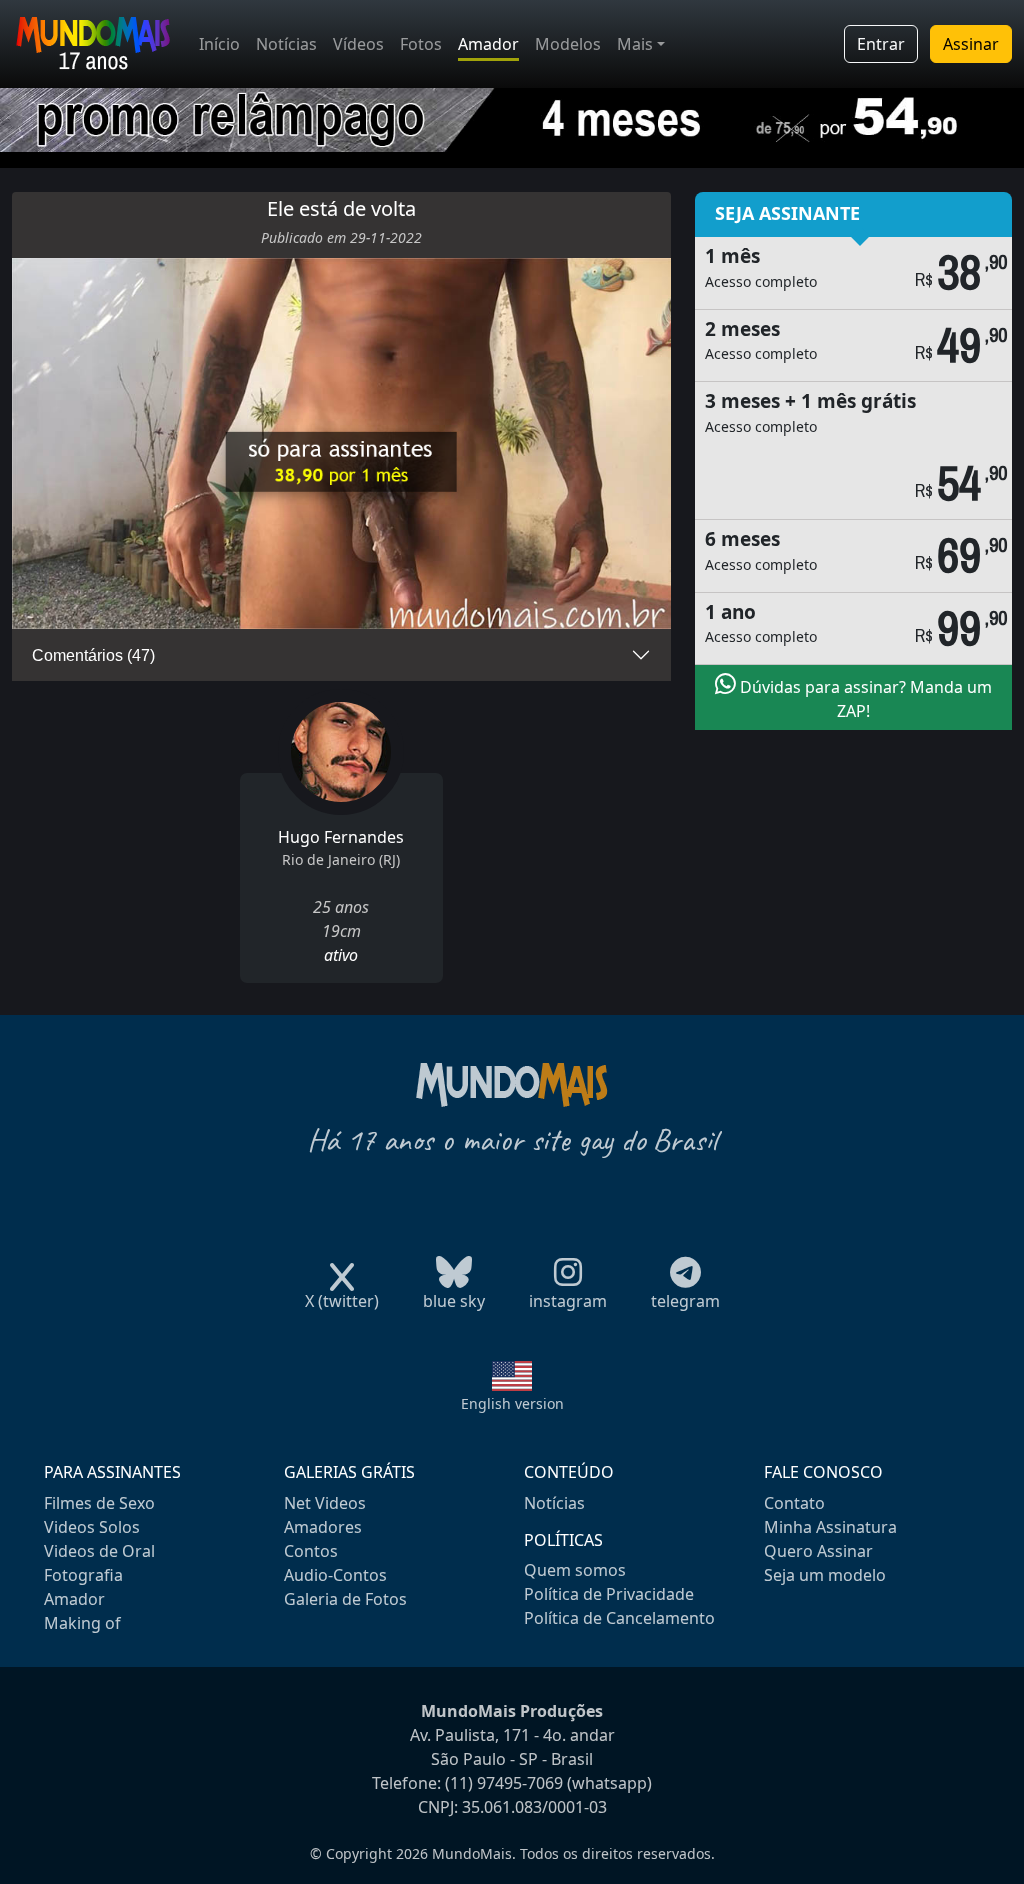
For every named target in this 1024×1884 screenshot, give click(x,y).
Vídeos (358, 44)
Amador (488, 44)
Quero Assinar (818, 1551)
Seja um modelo (825, 1575)
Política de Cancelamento (619, 1618)
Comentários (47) (93, 655)
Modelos (568, 44)
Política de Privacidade (609, 1594)
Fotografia (83, 1575)
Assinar (971, 44)
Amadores (323, 1527)
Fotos (421, 44)
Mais (635, 44)
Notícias (286, 44)
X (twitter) (342, 1301)
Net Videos (325, 1503)
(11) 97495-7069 (504, 1783)
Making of (82, 1623)
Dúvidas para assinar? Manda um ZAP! (864, 699)
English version (512, 1403)
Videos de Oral (99, 1551)
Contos (311, 1551)
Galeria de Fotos (345, 1599)
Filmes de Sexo (99, 1503)
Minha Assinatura (830, 1527)
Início (219, 44)
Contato (794, 1503)
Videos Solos (92, 1527)
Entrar (881, 44)
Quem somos (575, 1570)
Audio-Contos (335, 1575)
